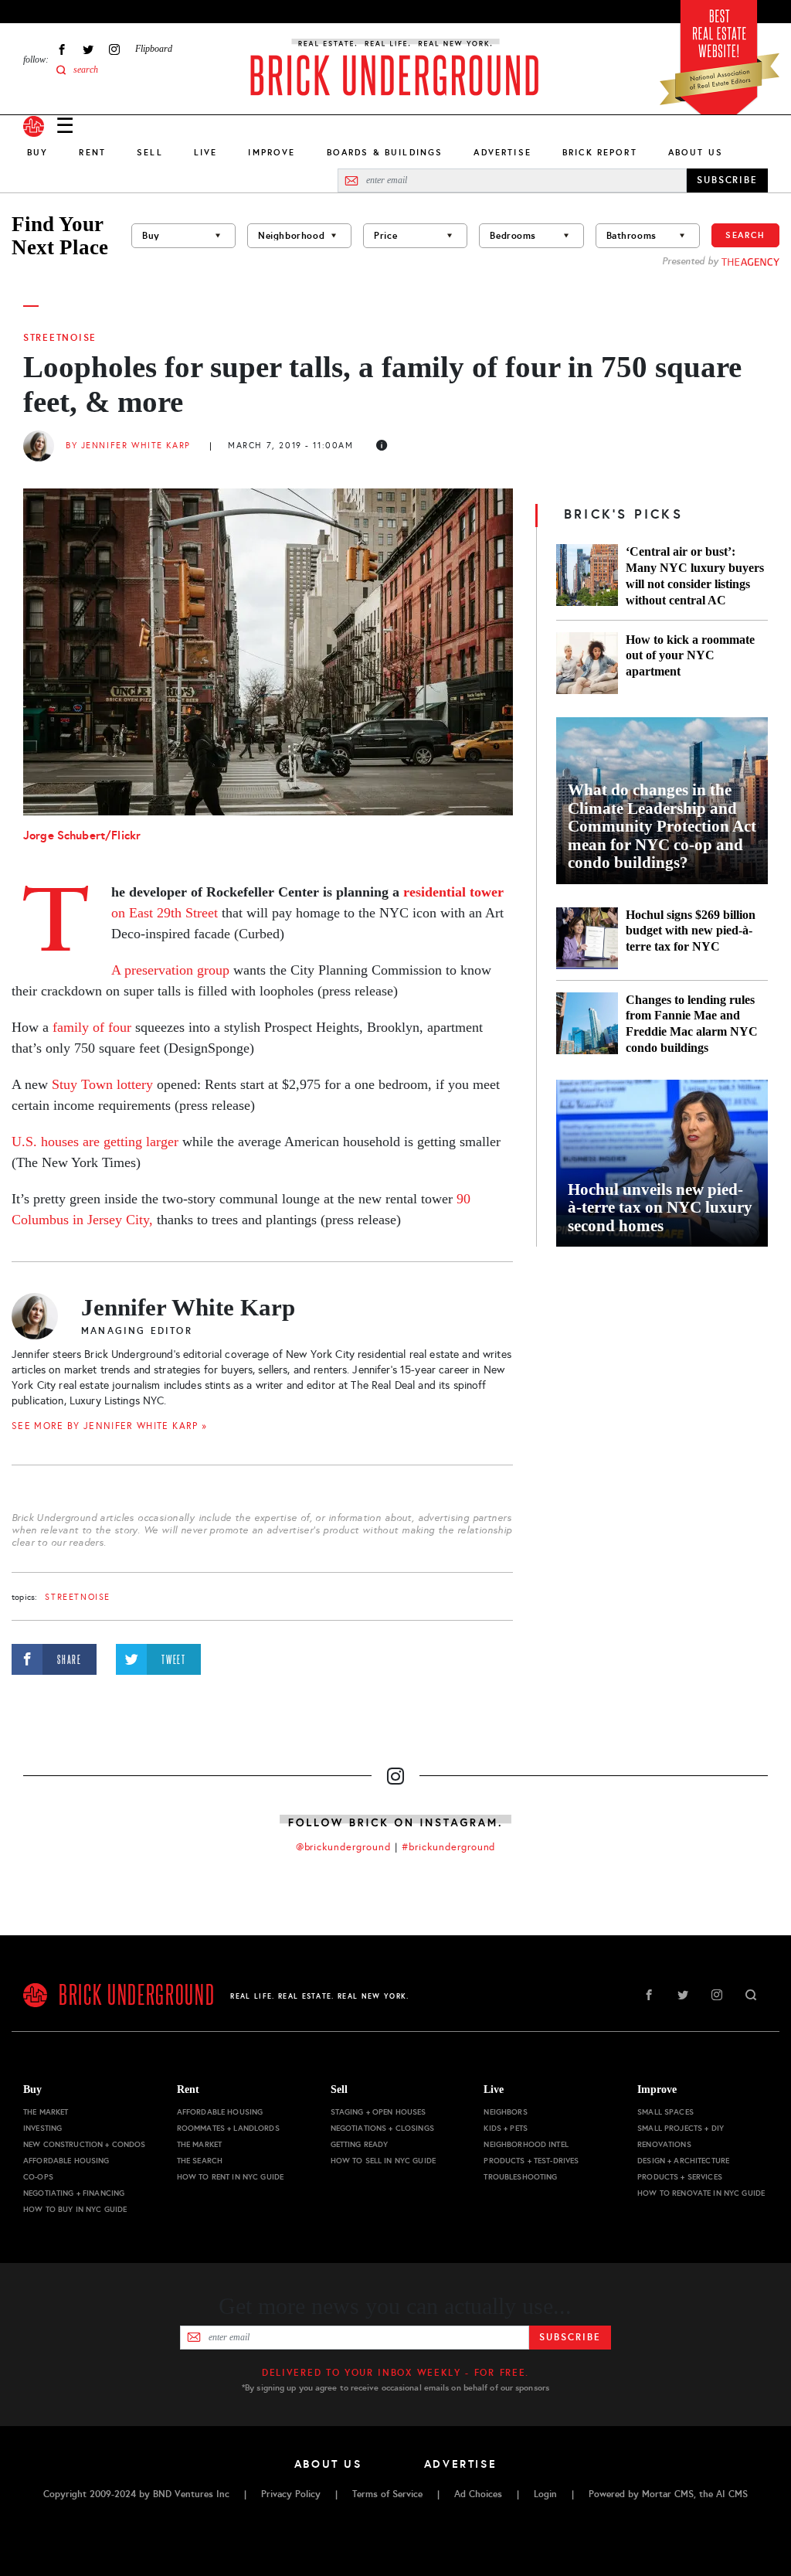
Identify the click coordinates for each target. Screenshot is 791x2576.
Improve (272, 152)
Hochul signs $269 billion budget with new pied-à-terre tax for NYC (691, 931)
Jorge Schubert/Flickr (82, 835)
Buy (37, 152)
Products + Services (680, 2177)
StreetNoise (60, 338)
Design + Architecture (683, 2161)
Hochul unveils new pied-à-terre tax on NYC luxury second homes (660, 1208)
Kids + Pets (506, 2128)
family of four (92, 1027)
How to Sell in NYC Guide (383, 2161)
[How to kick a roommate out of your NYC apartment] (587, 663)
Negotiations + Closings (382, 2128)
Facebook (62, 49)
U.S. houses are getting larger (95, 1142)
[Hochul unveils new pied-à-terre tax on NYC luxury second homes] (662, 1163)
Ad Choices (478, 2494)
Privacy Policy (291, 2494)
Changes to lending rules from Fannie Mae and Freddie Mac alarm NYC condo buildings (692, 1024)
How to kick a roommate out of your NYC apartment (690, 656)
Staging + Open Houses (379, 2112)
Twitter (88, 49)
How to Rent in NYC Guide (230, 2177)
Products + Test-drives (531, 2161)
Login (545, 2494)
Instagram (114, 49)
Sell (150, 152)
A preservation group (170, 970)
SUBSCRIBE (727, 180)
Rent (92, 152)
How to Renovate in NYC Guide (701, 2193)
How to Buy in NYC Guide (75, 2209)
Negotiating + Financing (74, 2193)
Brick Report (600, 152)
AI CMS (732, 2494)
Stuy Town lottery (102, 1084)
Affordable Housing (66, 2161)
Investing (42, 2128)
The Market (46, 2112)
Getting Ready (360, 2144)
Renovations (664, 2144)
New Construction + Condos (85, 2144)
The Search (200, 2161)
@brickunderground (344, 1847)
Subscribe (570, 2337)
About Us (696, 152)
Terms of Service (387, 2494)
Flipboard (154, 49)
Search (745, 235)
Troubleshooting (520, 2177)
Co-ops (38, 2177)
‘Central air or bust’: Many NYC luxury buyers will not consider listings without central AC (695, 576)
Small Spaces (665, 2112)
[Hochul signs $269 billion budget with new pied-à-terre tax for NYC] (587, 938)
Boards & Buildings (385, 152)
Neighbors (505, 2112)
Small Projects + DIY (681, 2128)
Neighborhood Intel (526, 2144)
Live (206, 152)
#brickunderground (449, 1847)
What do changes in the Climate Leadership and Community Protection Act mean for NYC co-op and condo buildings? (662, 827)
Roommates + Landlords (228, 2128)
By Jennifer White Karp (128, 446)
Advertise (502, 152)
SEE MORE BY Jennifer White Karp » (109, 1426)
